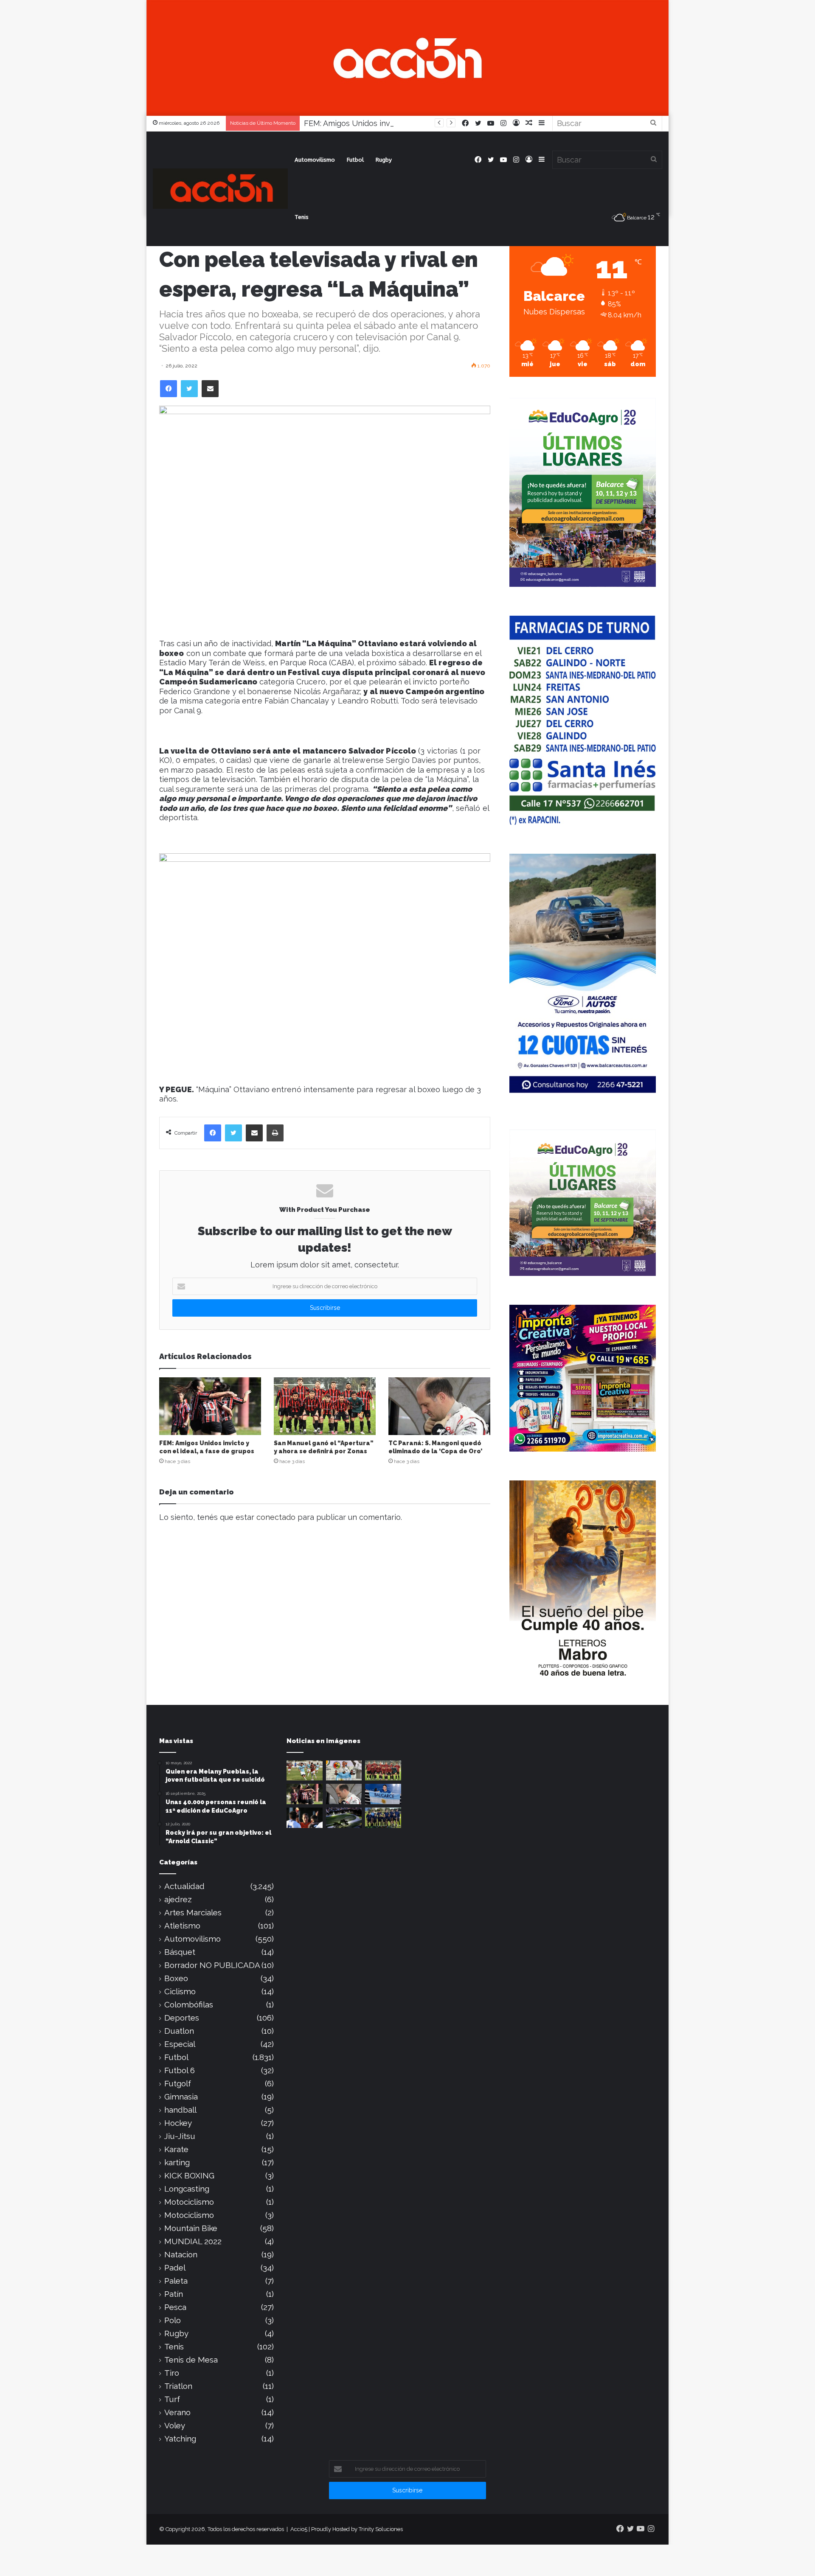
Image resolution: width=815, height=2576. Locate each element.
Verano (177, 2412)
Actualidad (184, 1886)
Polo (173, 2320)
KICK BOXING (189, 2176)
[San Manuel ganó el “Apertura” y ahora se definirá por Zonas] (325, 1406)
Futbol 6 (180, 2070)
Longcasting (187, 2189)
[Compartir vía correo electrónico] (210, 389)
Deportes (182, 2018)
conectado (276, 1517)
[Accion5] (407, 57)
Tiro (172, 2373)
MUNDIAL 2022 (193, 2241)
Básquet (180, 1952)
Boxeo (176, 1978)
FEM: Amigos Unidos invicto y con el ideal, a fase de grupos (411, 123)
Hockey (178, 2123)
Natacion (181, 2255)
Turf (172, 2399)
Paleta (176, 2281)
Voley (175, 2426)
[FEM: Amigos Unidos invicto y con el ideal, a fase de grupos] (210, 1406)
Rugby (384, 160)
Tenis (302, 217)
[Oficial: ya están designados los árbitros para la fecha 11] (305, 1818)
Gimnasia (181, 2097)
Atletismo (182, 1926)
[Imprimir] (275, 1133)
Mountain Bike (191, 2228)
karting (177, 2163)
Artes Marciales (193, 1913)
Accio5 (299, 2529)
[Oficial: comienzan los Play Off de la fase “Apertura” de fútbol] (305, 1771)
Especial (180, 2044)
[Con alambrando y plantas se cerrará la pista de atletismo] (344, 1818)
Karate (176, 2149)
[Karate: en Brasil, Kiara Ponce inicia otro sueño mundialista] (383, 1794)
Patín (174, 2294)
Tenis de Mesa (191, 2360)
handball (180, 2110)
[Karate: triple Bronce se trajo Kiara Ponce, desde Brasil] (344, 1771)
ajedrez (178, 1899)
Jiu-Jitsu (180, 2136)
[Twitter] (189, 389)
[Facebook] (169, 389)
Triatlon (178, 2386)
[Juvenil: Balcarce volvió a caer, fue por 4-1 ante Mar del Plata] (383, 1818)
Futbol (355, 160)
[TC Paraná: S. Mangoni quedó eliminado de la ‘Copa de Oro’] (439, 1406)
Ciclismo (180, 1992)
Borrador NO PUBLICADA (212, 1965)
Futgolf (178, 2084)
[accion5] (220, 189)
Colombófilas (189, 2005)
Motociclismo (189, 2202)
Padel (175, 2268)
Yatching (180, 2439)
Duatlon (179, 2031)
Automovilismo (315, 160)
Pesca (175, 2307)
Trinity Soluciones (381, 2529)
